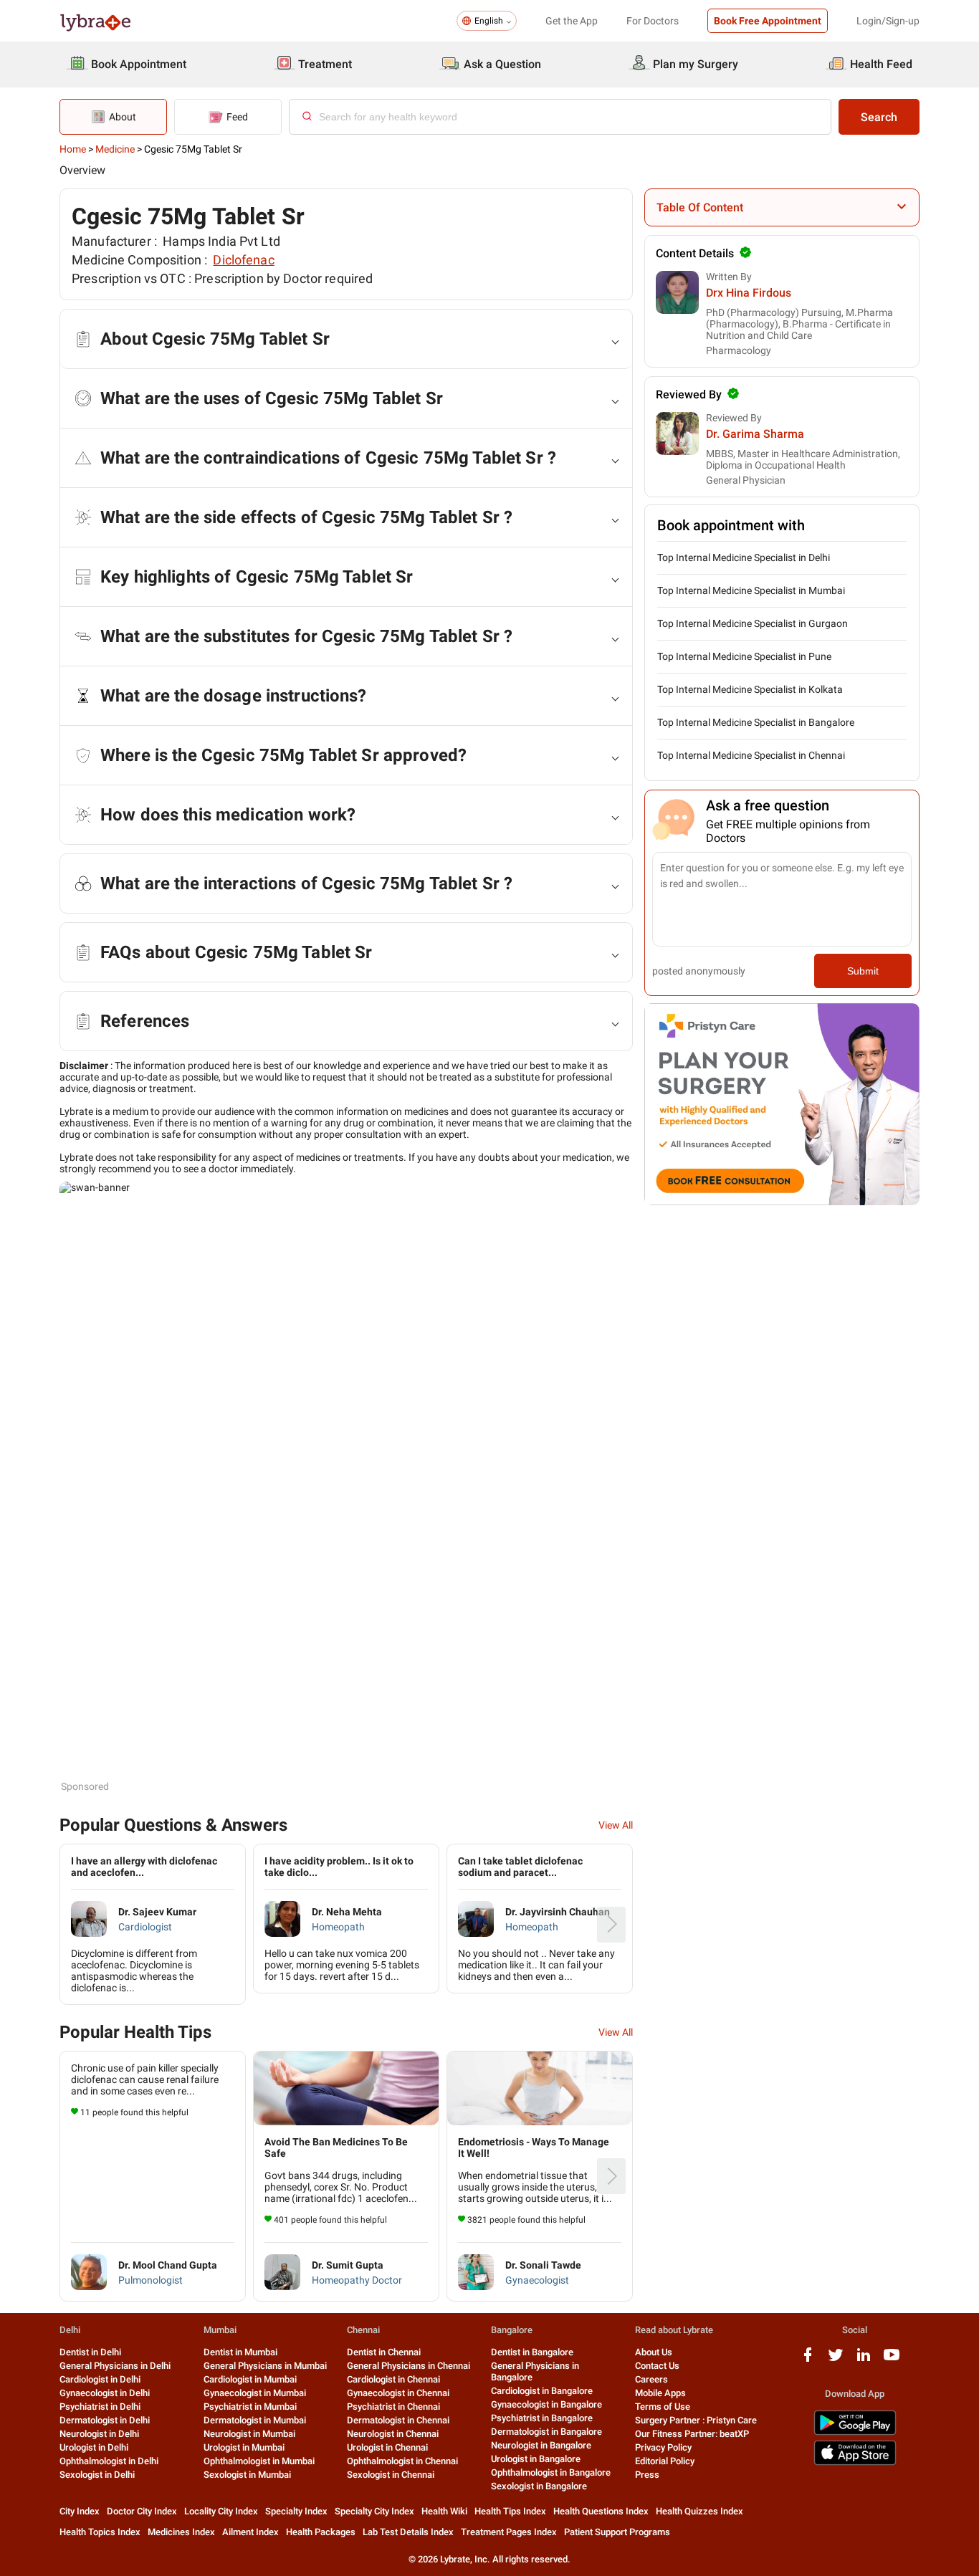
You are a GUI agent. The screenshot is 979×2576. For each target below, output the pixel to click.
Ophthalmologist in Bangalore (551, 2472)
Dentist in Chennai (384, 2352)
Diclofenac (243, 260)
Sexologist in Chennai (391, 2475)
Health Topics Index (100, 2532)
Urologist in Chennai (387, 2447)
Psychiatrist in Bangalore (542, 2418)
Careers (651, 2379)
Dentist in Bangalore (532, 2352)
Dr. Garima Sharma (755, 434)
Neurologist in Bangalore (541, 2445)
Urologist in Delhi (94, 2447)
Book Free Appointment (768, 21)
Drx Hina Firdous (749, 293)
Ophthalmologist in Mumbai (259, 2461)
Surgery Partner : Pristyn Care (696, 2420)
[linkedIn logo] (864, 2360)
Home (73, 149)
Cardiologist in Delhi (100, 2379)
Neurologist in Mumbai (249, 2434)
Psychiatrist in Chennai (393, 2407)
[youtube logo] (892, 2360)
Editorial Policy (665, 2461)
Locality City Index (221, 2511)
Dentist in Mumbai (240, 2352)
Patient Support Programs (617, 2532)
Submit (863, 971)
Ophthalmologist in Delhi (109, 2461)
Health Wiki (444, 2511)
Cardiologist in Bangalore (542, 2391)
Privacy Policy (663, 2447)
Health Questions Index (601, 2511)
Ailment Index (250, 2532)
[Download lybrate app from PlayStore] (855, 2432)
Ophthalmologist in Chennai (402, 2461)
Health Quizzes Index (699, 2511)
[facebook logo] (808, 2360)
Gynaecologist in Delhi (105, 2393)
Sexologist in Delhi (97, 2475)
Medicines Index (181, 2532)
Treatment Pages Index (509, 2532)
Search (879, 117)
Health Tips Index (510, 2511)
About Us (654, 2352)
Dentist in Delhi (90, 2352)
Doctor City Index (142, 2511)
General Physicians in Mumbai (265, 2366)
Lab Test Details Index (408, 2532)
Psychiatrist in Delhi (100, 2407)
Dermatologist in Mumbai (255, 2420)
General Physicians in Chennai (409, 2366)
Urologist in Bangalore (536, 2459)
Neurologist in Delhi (99, 2434)
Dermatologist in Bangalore (546, 2432)
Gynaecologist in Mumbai (255, 2393)
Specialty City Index (374, 2511)
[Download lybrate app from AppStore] (855, 2462)
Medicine (115, 149)
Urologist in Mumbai (244, 2447)
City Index (80, 2511)
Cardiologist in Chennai (393, 2379)
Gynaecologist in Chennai (398, 2393)
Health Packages (321, 2532)
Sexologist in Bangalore (539, 2486)
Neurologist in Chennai (393, 2434)
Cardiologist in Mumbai (250, 2379)
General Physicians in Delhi (115, 2366)
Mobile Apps (660, 2393)
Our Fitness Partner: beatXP (692, 2434)
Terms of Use (663, 2407)
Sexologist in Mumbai (247, 2475)
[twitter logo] (836, 2360)
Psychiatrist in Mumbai (250, 2407)
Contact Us (657, 2366)
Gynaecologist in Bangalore (546, 2404)
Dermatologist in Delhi (105, 2420)
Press (647, 2475)
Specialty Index (296, 2511)
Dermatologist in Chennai (398, 2420)
